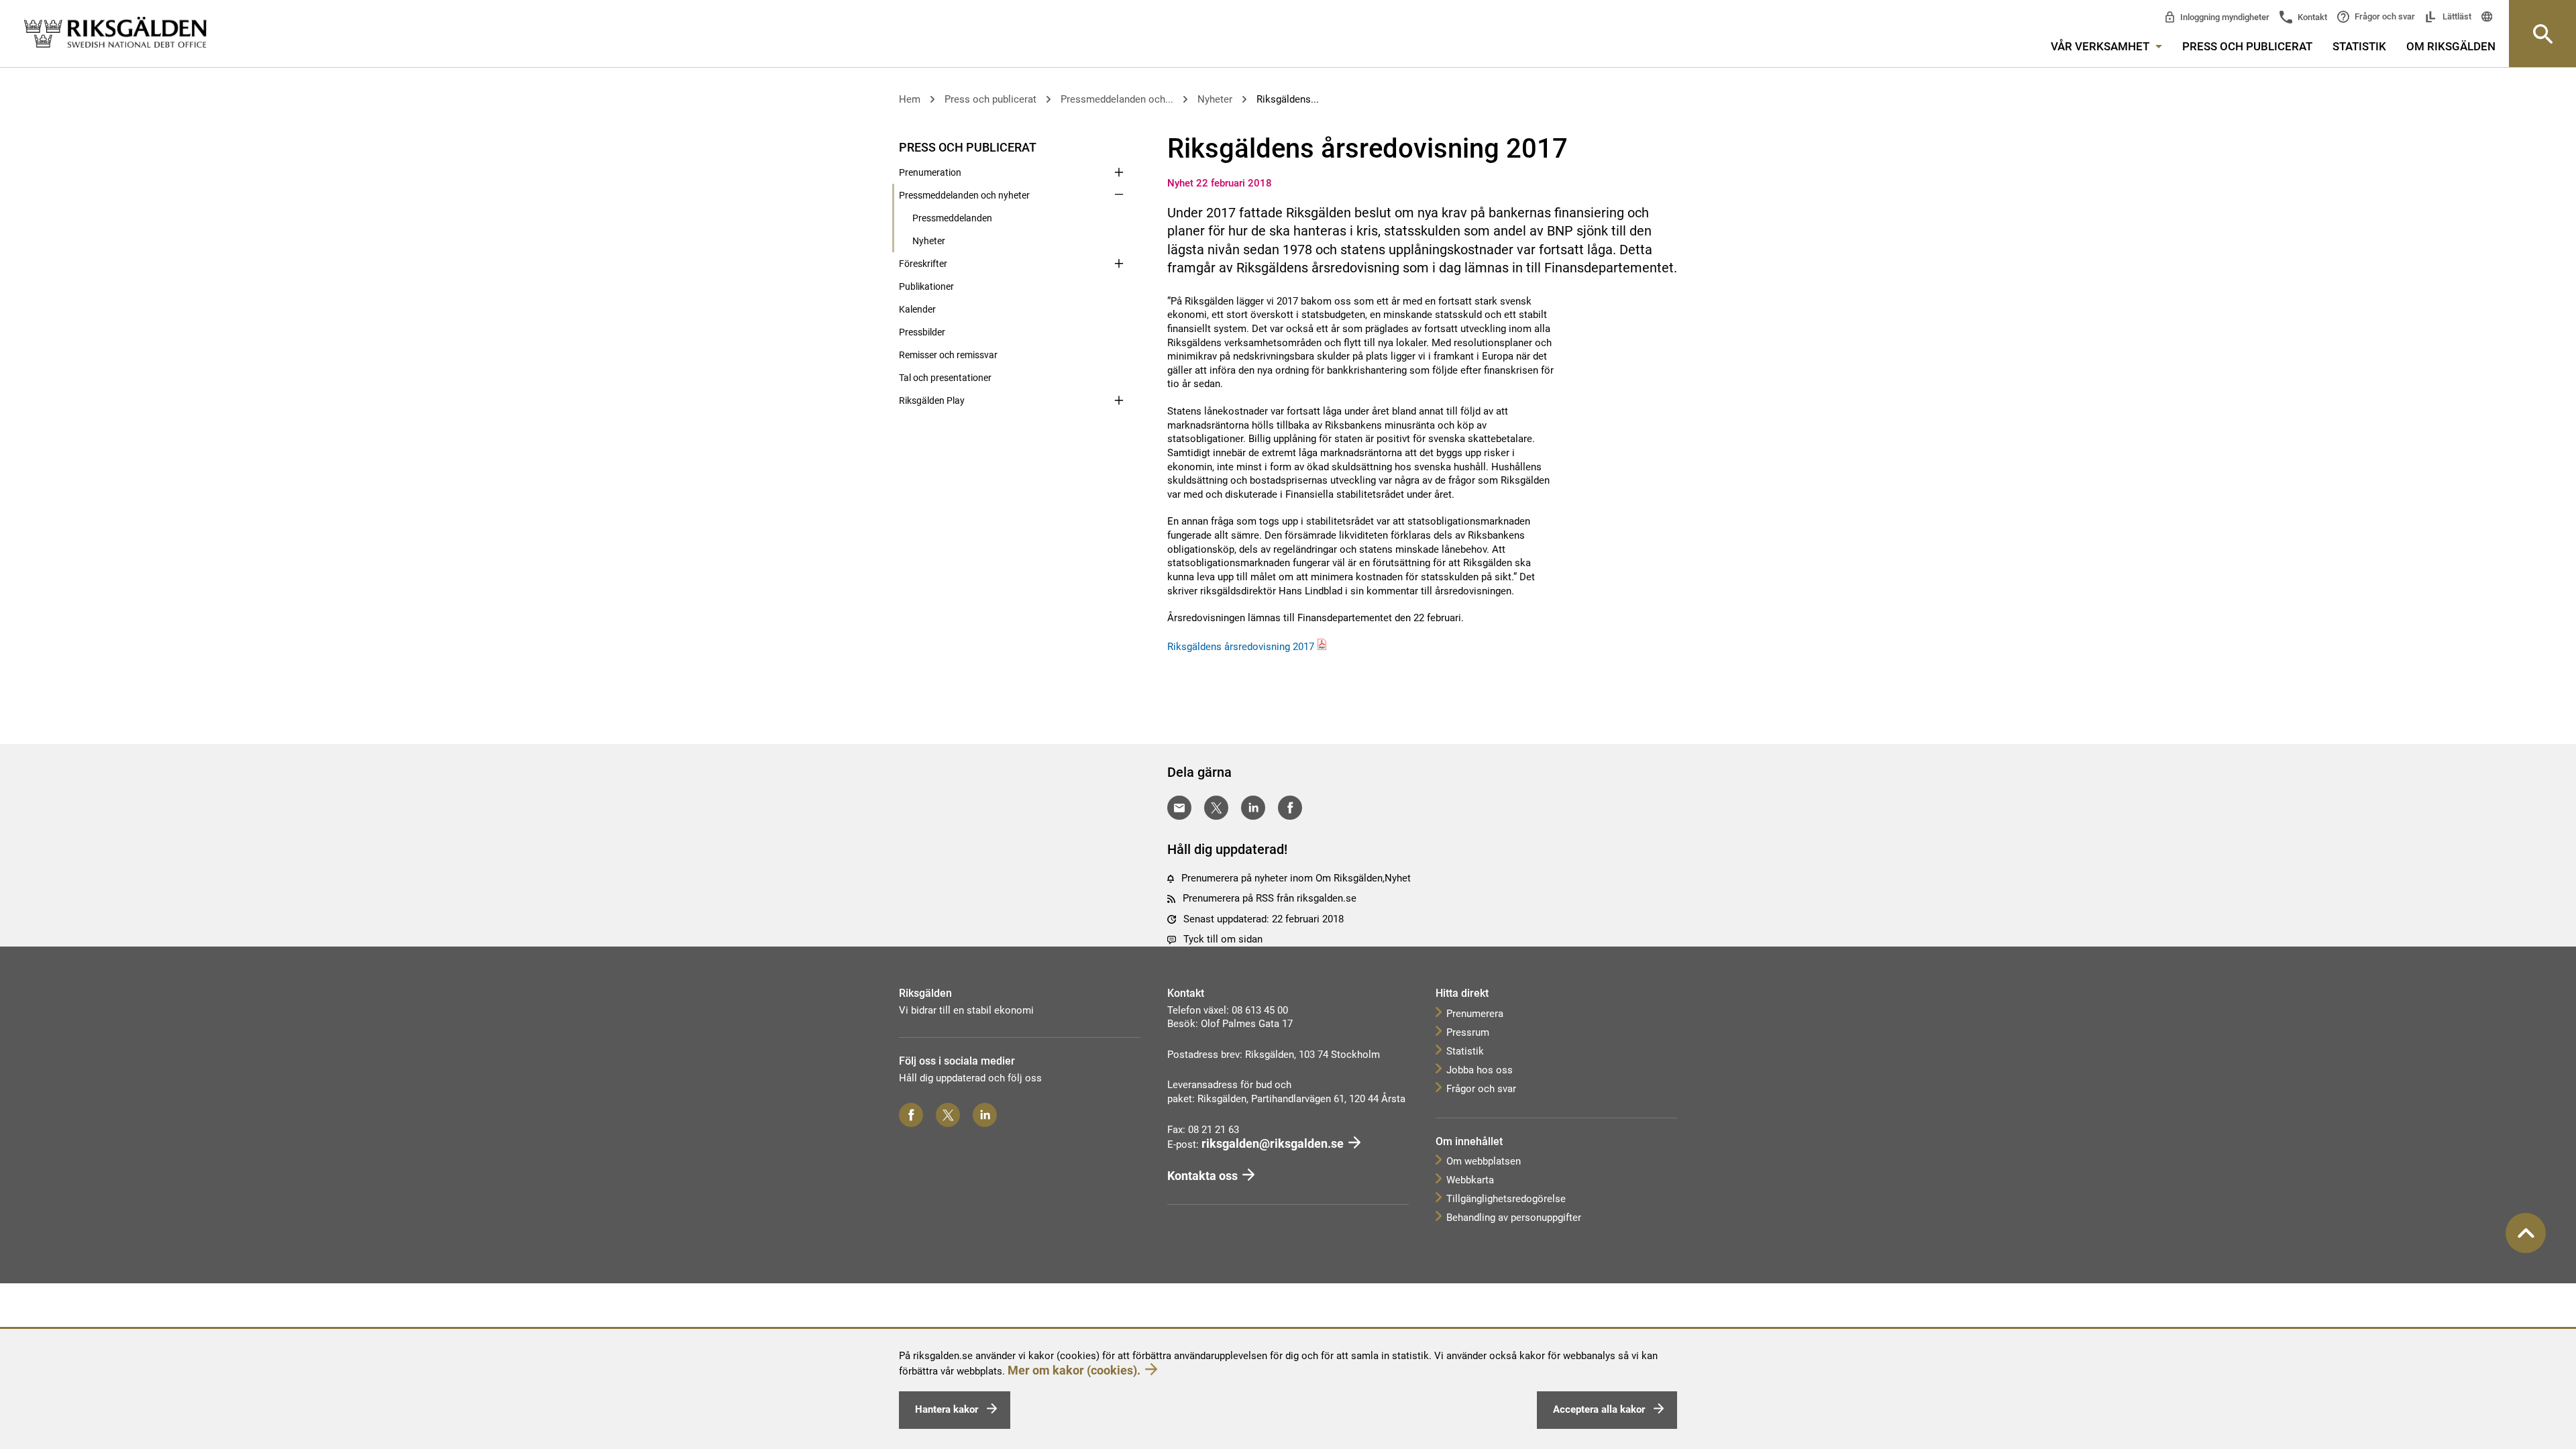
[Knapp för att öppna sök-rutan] (2542, 34)
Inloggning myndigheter (2224, 17)
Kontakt (2311, 17)
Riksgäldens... (1288, 99)
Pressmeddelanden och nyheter (964, 195)
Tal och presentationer (945, 378)
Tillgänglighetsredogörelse (1506, 1199)
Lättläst (2456, 16)
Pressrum (1468, 1032)
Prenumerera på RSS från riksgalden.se (1270, 898)
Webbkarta (1470, 1180)
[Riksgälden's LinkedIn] (985, 1115)
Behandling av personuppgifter (1514, 1218)
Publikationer (926, 286)
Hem (910, 99)
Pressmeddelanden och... (1117, 99)
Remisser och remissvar (948, 355)
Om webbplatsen (1484, 1161)
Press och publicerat (2247, 46)
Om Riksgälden (2451, 46)
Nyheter (1215, 99)
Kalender (917, 309)
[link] (115, 33)
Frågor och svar (2384, 16)
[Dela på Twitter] (1216, 808)
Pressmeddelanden (952, 218)
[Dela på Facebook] (1290, 808)
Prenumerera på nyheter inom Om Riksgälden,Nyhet (1296, 878)
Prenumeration (930, 172)
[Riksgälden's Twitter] (948, 1115)
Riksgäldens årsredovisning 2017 (1241, 647)
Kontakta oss (1202, 1176)
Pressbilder (922, 332)
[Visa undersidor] (1119, 146)
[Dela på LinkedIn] (1253, 808)
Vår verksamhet (2101, 46)
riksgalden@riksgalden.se (1273, 1143)
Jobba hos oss (1480, 1070)
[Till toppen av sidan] (2526, 1233)
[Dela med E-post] (1179, 808)
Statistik (2359, 46)
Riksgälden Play (932, 400)
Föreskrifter (923, 264)
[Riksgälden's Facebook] (911, 1115)
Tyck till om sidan (1223, 939)
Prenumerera (1475, 1014)
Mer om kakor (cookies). (1074, 1370)
